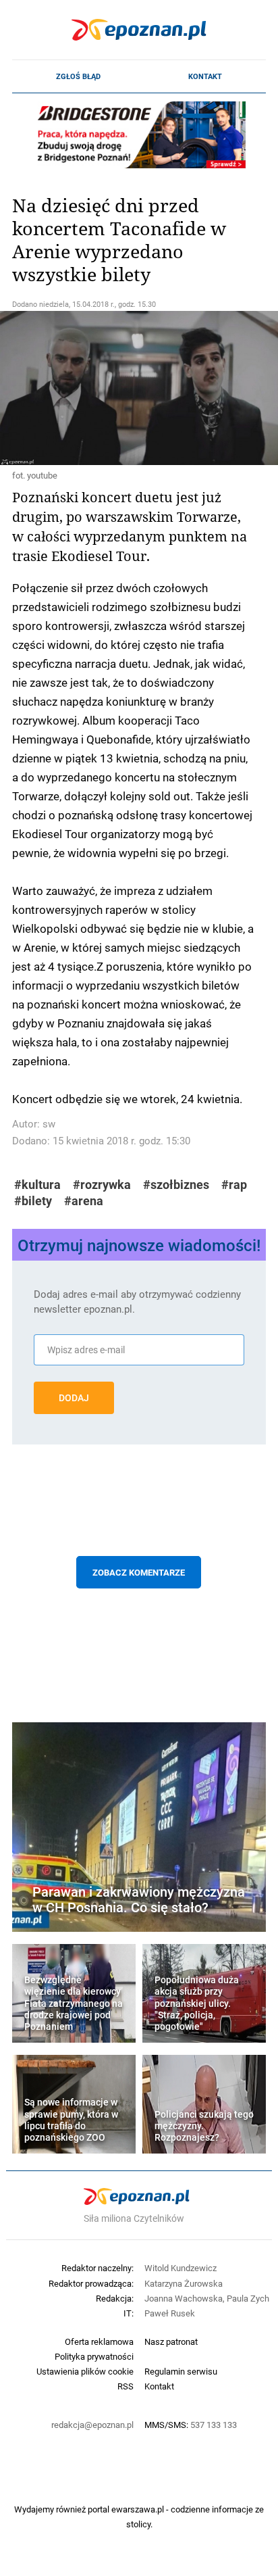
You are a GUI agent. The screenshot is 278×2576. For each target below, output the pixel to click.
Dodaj (74, 1398)
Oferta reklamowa (99, 2341)
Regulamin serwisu (181, 2371)
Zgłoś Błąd (78, 76)
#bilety (33, 1201)
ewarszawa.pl (138, 2509)
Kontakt (205, 76)
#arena (84, 1201)
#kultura (37, 1185)
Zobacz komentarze (139, 1572)
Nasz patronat (171, 2341)
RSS (126, 2386)
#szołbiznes (176, 1185)
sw (49, 1124)
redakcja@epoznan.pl (92, 2425)
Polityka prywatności (94, 2356)
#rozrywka (102, 1185)
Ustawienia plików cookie (85, 2371)
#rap (234, 1185)
